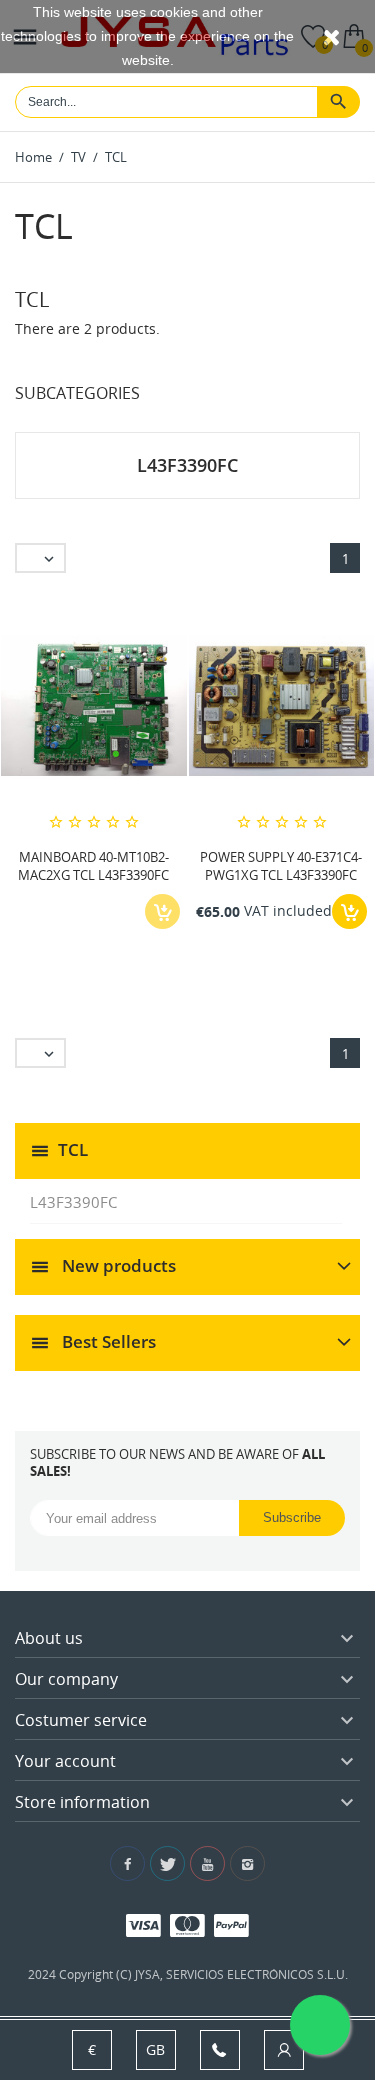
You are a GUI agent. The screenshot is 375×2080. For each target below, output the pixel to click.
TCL (73, 1149)
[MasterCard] (187, 1924)
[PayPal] (231, 1924)
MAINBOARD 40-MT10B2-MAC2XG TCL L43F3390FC (93, 866)
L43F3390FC (73, 1202)
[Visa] (143, 1924)
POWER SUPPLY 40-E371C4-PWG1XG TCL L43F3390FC (281, 866)
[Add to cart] (349, 911)
